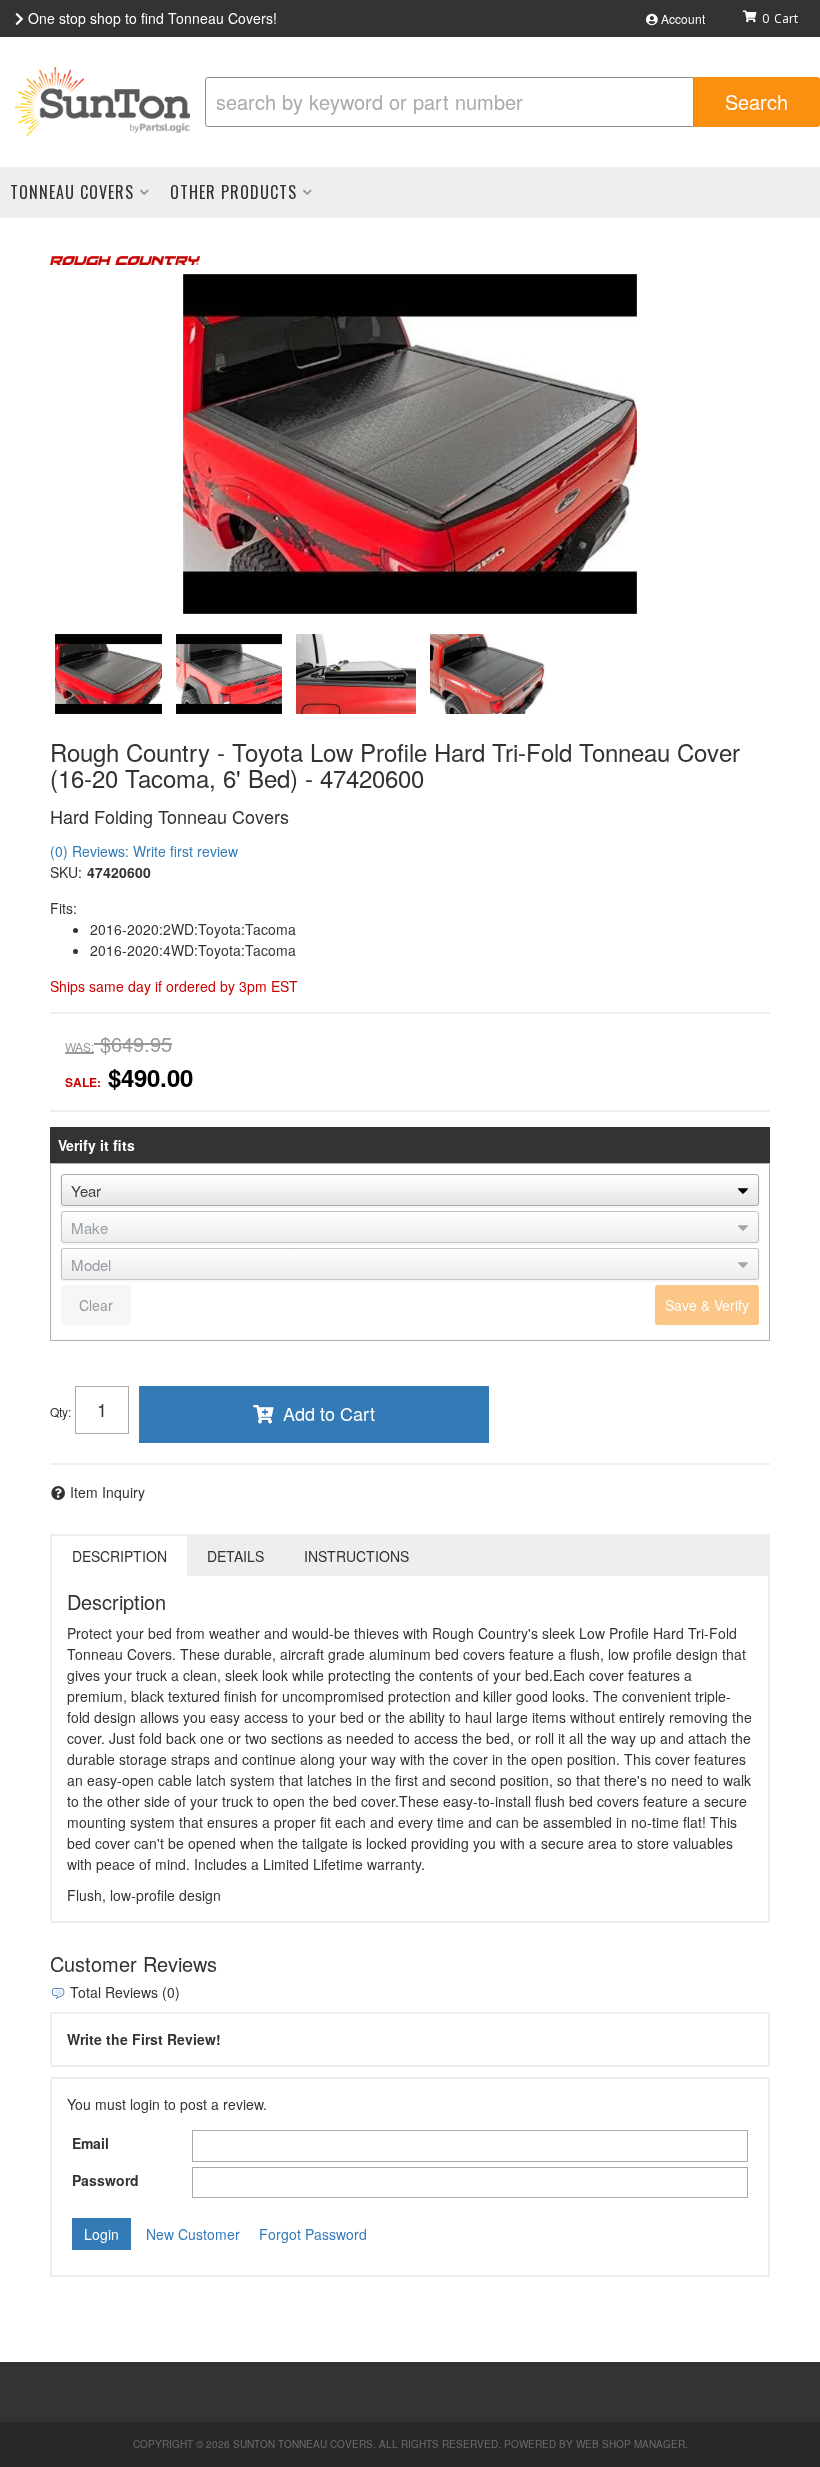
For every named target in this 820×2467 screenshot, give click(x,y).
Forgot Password (313, 2234)
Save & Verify (707, 1305)
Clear (96, 1305)
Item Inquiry (107, 1492)
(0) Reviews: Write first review (144, 851)
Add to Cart (329, 1413)
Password (105, 2180)
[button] (512, 102)
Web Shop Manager (630, 2444)
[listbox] (410, 1190)
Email (90, 2143)
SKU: (66, 872)
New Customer (193, 2234)
